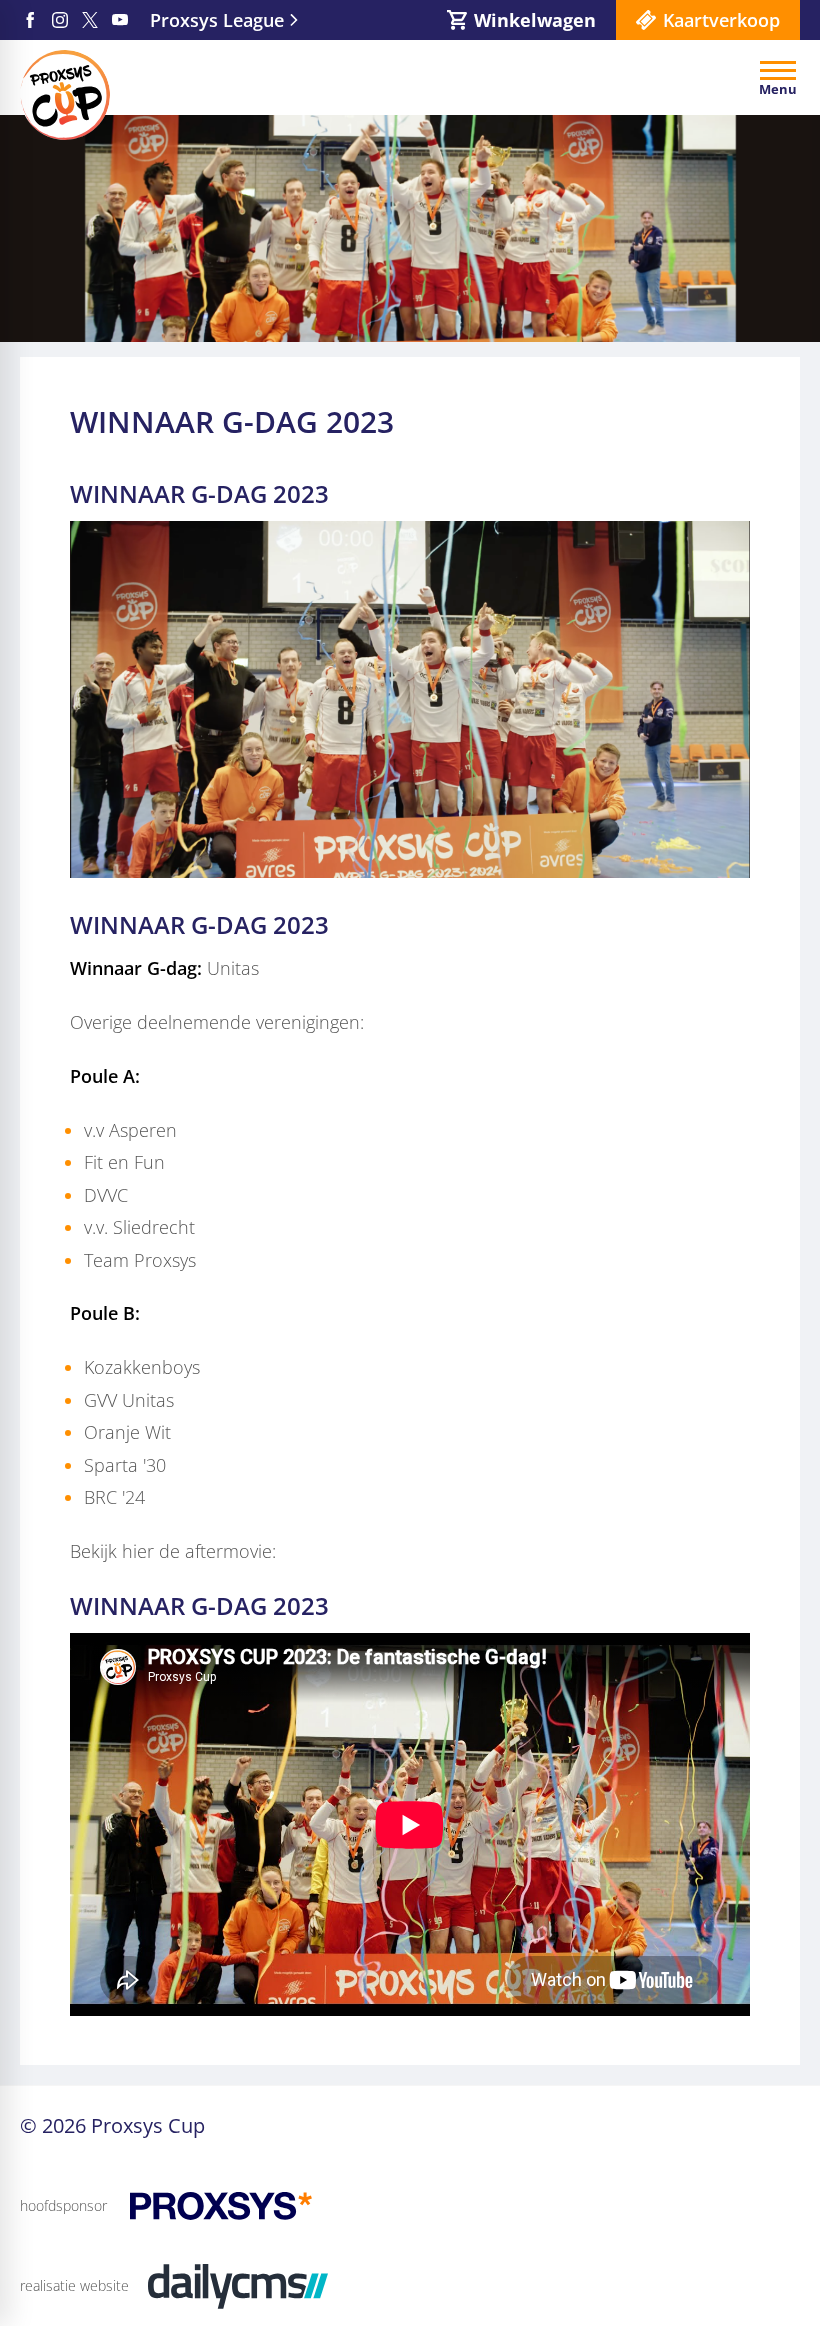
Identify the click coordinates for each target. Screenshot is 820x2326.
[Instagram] (60, 20)
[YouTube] (120, 20)
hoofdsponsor (63, 2205)
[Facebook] (30, 20)
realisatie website (74, 2285)
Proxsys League (217, 20)
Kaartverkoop (721, 20)
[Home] (65, 95)
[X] (90, 20)
